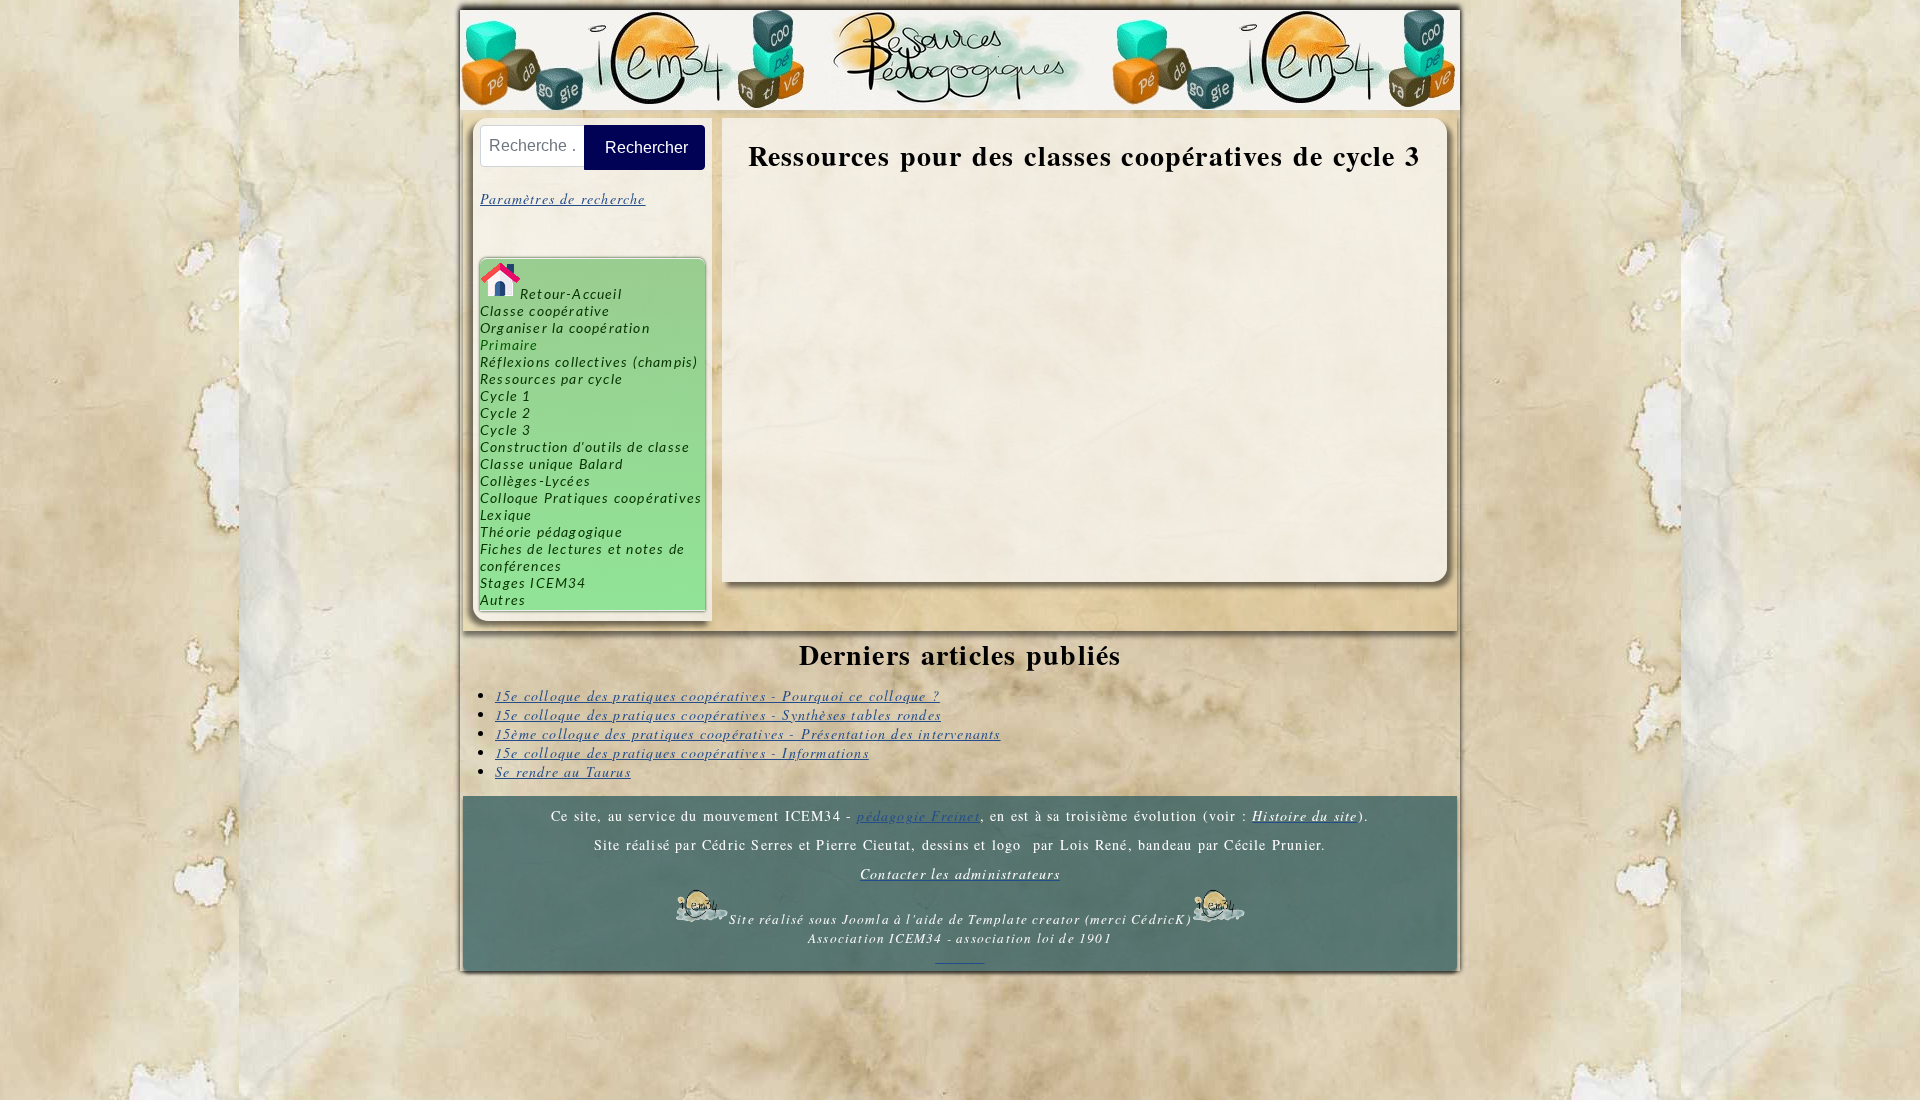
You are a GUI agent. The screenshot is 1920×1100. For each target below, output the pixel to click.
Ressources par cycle (551, 380)
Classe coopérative (545, 312)
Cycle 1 (505, 397)
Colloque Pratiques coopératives (591, 499)
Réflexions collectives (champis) (589, 363)
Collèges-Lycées (535, 482)
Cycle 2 (505, 414)
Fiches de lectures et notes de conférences (582, 558)
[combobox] (532, 146)
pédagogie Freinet (918, 815)
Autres (503, 601)
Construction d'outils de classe (585, 448)
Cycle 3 (505, 431)
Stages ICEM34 (533, 584)
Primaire (509, 346)
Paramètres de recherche (563, 198)
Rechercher (646, 147)
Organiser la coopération (565, 329)
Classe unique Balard (551, 465)
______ (959, 956)
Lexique (506, 516)
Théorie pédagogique (551, 533)
